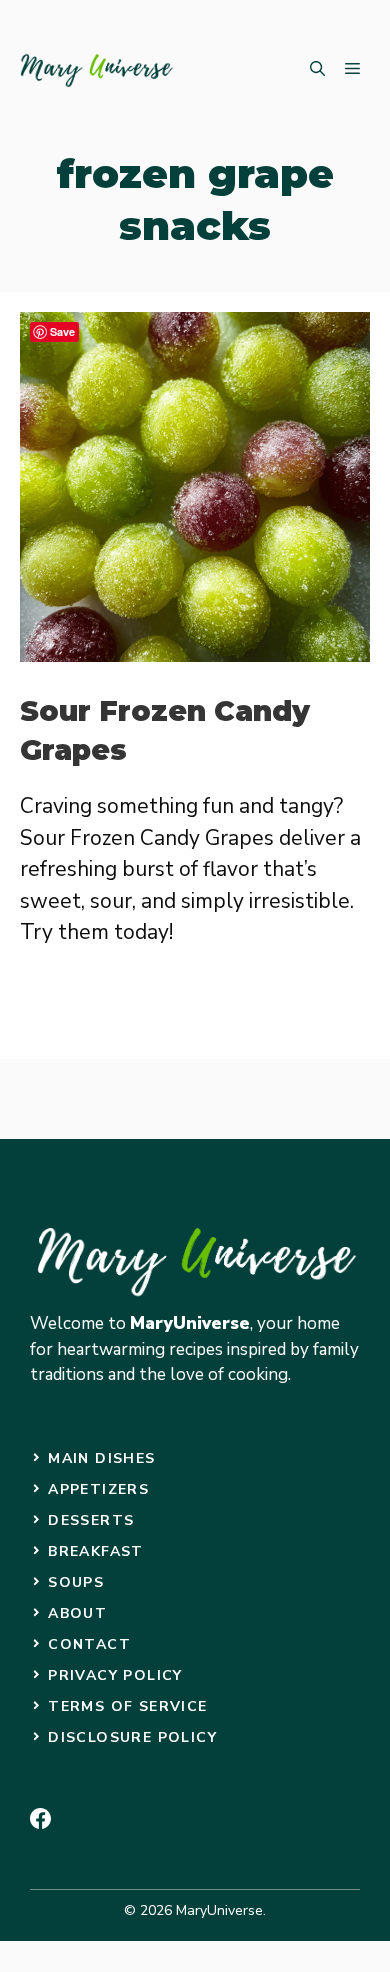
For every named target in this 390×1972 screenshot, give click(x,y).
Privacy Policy (115, 1675)
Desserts (91, 1520)
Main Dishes (101, 1458)
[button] (317, 70)
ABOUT (77, 1613)
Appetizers (98, 1489)
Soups (76, 1582)
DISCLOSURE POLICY (132, 1737)
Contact (89, 1644)
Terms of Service (127, 1706)
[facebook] (40, 1818)
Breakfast (96, 1551)
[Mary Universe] (97, 70)
